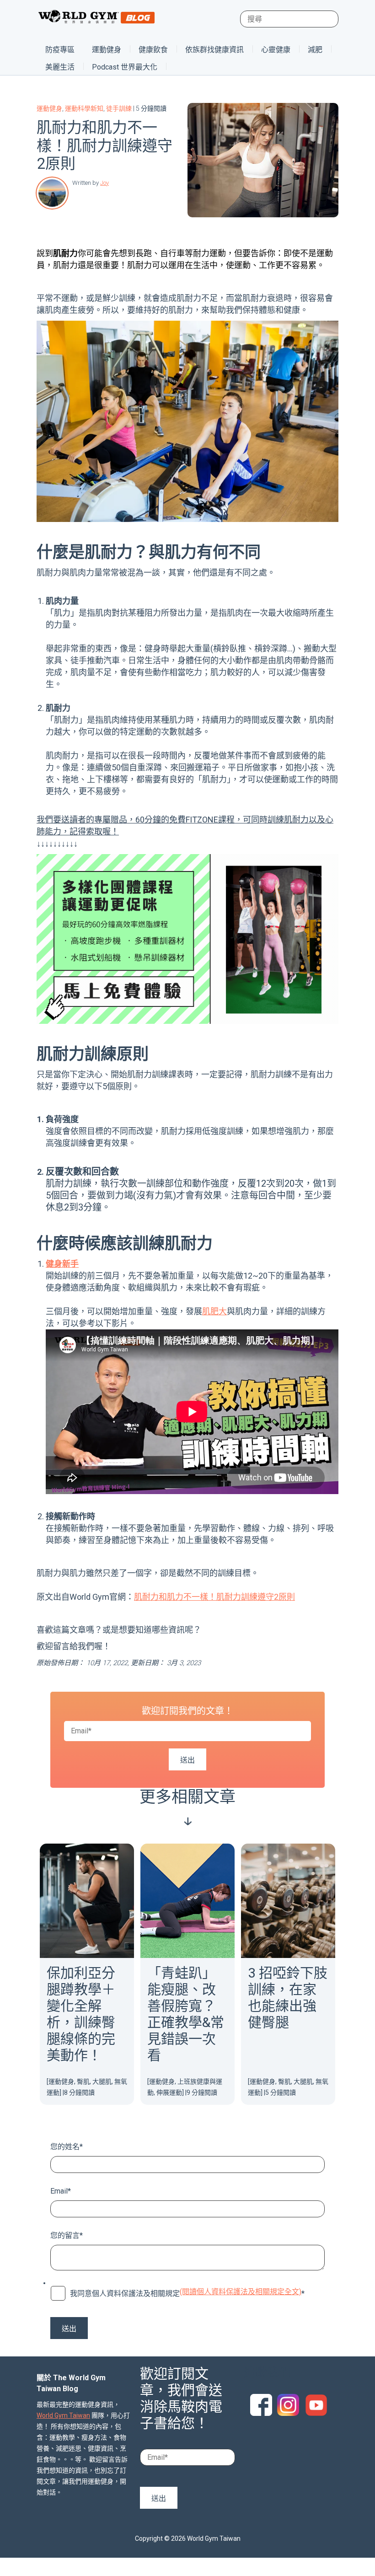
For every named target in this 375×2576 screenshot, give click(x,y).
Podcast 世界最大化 (125, 67)
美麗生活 (60, 67)
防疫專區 (60, 50)
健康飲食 (153, 50)
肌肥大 (214, 1311)
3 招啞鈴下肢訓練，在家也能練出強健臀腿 (288, 1998)
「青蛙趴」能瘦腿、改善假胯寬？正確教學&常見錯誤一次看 (186, 2014)
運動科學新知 (84, 108)
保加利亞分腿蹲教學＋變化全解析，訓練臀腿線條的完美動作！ (81, 2014)
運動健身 (107, 50)
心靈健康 (276, 50)
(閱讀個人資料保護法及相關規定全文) (241, 2292)
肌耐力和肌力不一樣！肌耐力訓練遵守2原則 (214, 1597)
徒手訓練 (119, 108)
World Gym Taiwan (63, 2415)
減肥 (315, 50)
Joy (104, 183)
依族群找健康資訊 (214, 50)
